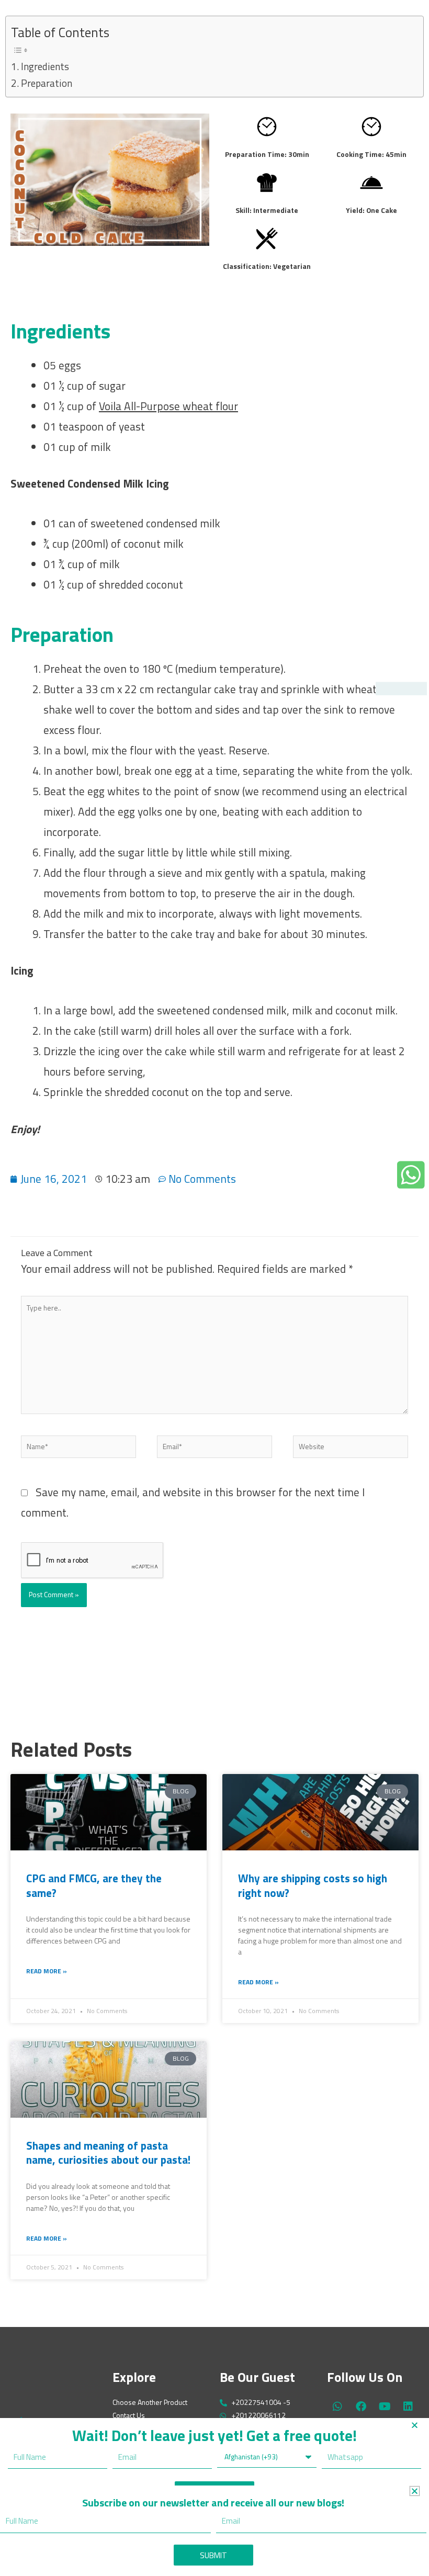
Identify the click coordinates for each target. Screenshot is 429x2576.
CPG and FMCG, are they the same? (94, 1885)
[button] (415, 2425)
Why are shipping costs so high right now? (313, 1885)
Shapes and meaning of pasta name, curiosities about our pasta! (108, 2153)
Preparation (47, 83)
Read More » (47, 1971)
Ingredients (45, 66)
